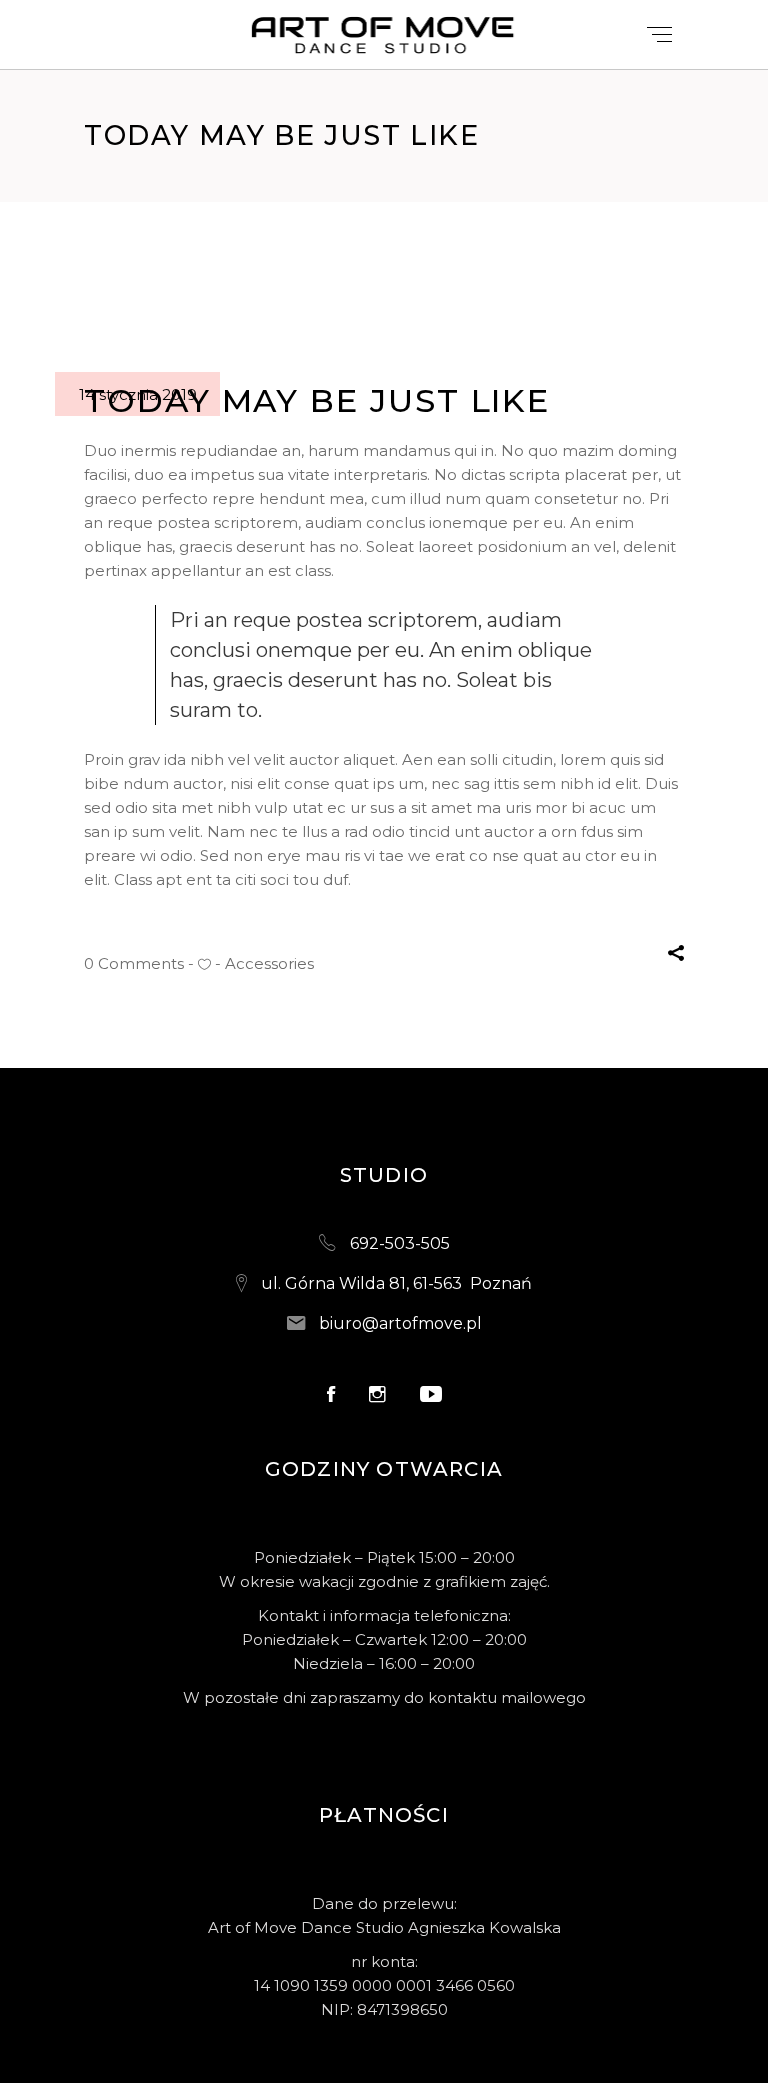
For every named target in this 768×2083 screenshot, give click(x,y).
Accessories (269, 963)
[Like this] (204, 964)
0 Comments (134, 963)
